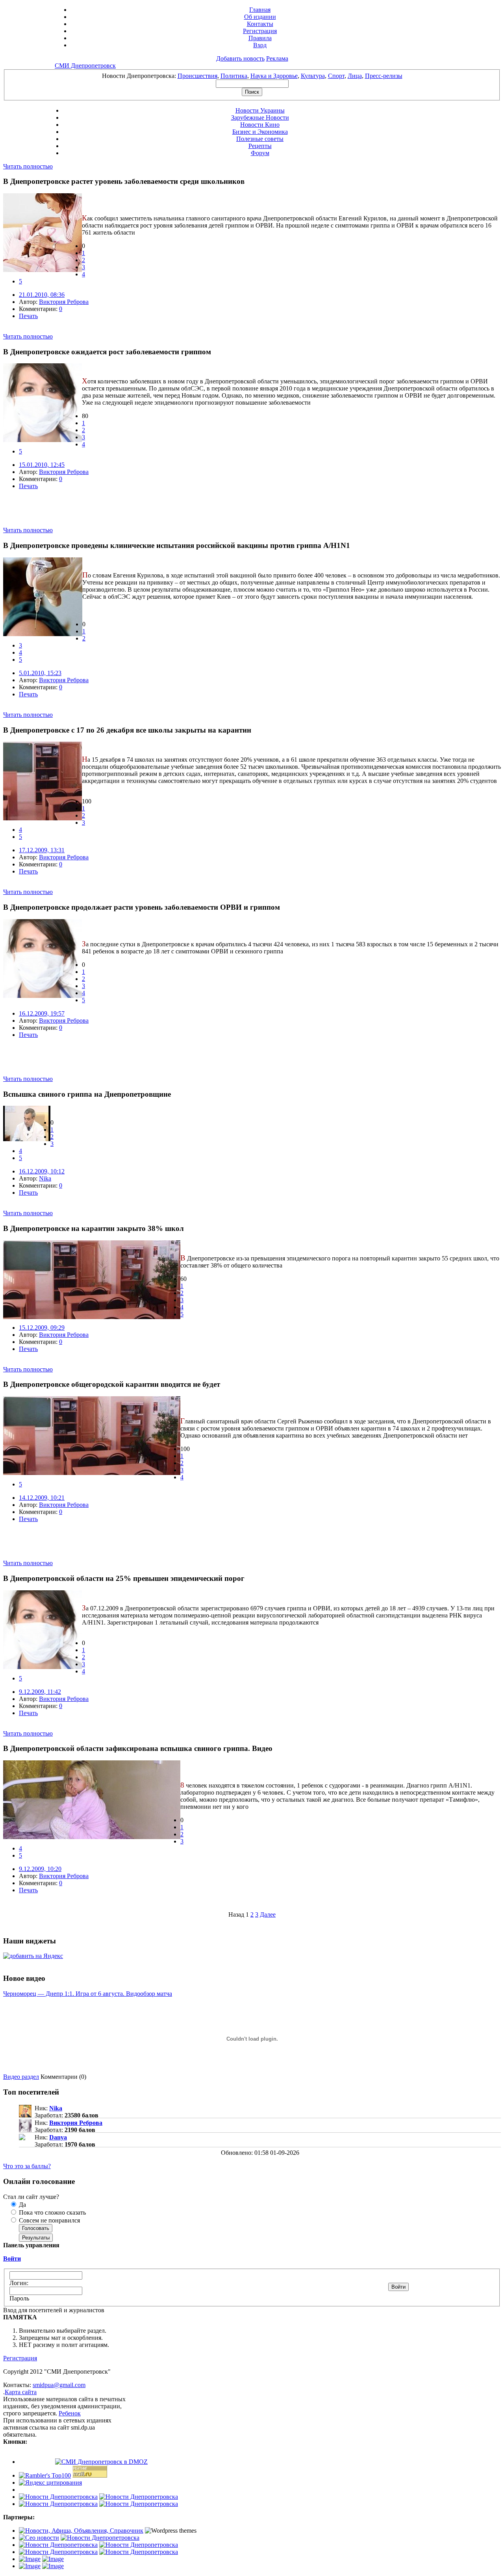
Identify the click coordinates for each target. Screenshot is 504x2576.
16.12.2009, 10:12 (42, 1171)
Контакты (260, 24)
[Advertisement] (95, 515)
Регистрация (260, 31)
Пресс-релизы (384, 76)
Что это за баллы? (27, 2166)
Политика (234, 76)
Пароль (19, 2298)
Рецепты (260, 146)
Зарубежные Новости (260, 118)
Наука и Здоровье (274, 76)
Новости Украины (260, 110)
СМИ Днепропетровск (85, 66)
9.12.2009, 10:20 (40, 1869)
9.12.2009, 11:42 (40, 1692)
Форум (260, 153)
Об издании (260, 17)
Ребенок (70, 2413)
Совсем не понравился (49, 2220)
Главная (260, 10)
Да (22, 2205)
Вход (260, 45)
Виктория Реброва (64, 302)
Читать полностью (28, 166)
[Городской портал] (81, 2531)
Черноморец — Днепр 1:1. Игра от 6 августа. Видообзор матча (88, 1994)
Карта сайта (21, 2392)
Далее (268, 1914)
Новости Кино (260, 125)
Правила (260, 38)
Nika (45, 1178)
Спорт (336, 76)
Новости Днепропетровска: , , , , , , (252, 76)
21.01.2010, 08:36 (42, 295)
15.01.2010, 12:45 (42, 465)
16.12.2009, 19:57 (42, 1013)
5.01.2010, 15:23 (40, 673)
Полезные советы (260, 139)
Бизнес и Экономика (260, 132)
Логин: (19, 2283)
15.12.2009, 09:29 (42, 1328)
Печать (28, 316)
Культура (313, 76)
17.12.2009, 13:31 (42, 850)
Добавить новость (240, 58)
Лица (355, 76)
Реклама (277, 58)
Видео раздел (21, 2077)
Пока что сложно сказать (52, 2212)
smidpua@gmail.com (59, 2385)
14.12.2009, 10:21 (42, 1498)
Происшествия (197, 76)
